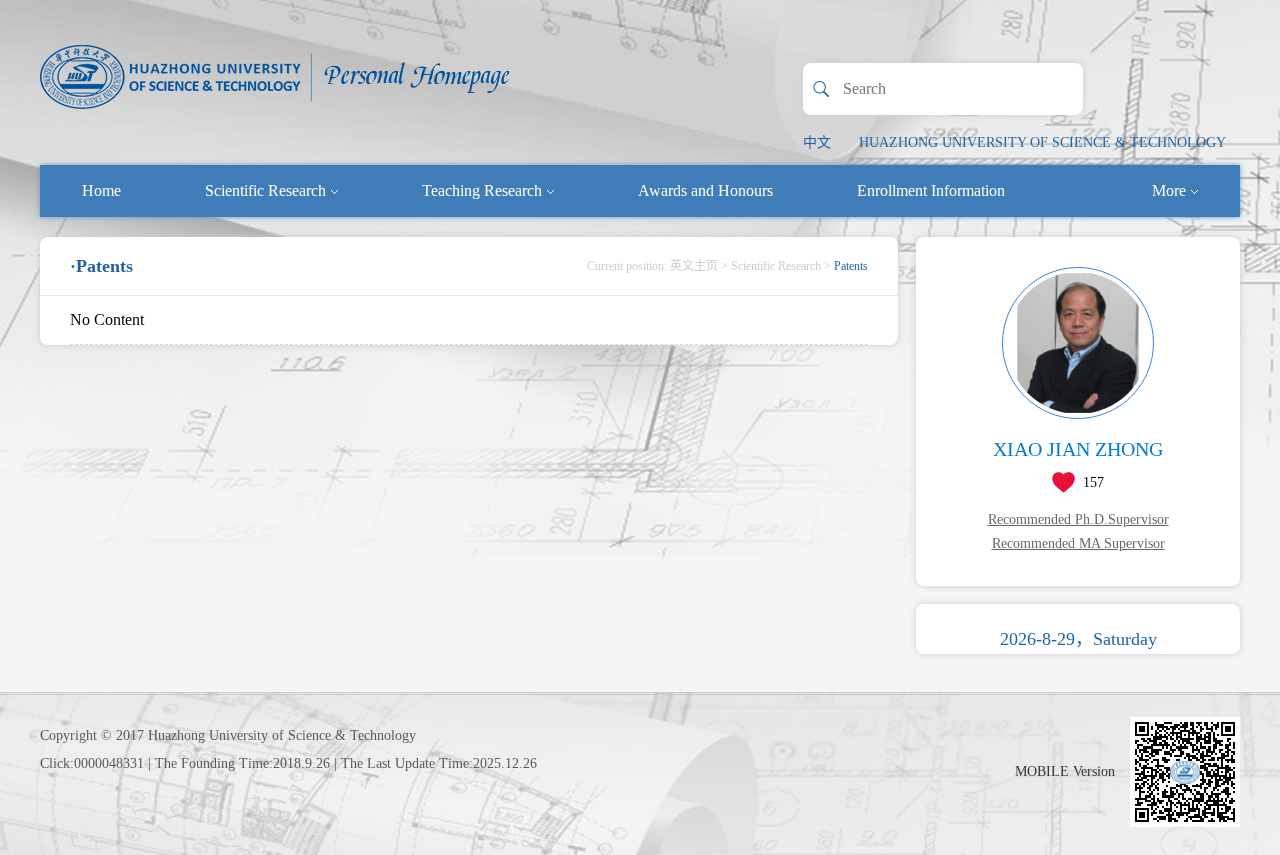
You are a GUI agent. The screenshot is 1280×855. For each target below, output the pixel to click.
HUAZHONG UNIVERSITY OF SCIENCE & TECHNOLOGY (1042, 142)
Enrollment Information (931, 190)
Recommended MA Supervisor (1078, 543)
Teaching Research (482, 190)
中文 (817, 142)
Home (101, 190)
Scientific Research (265, 190)
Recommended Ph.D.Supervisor (1078, 519)
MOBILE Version (1065, 771)
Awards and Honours (705, 190)
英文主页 (694, 266)
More (1169, 190)
